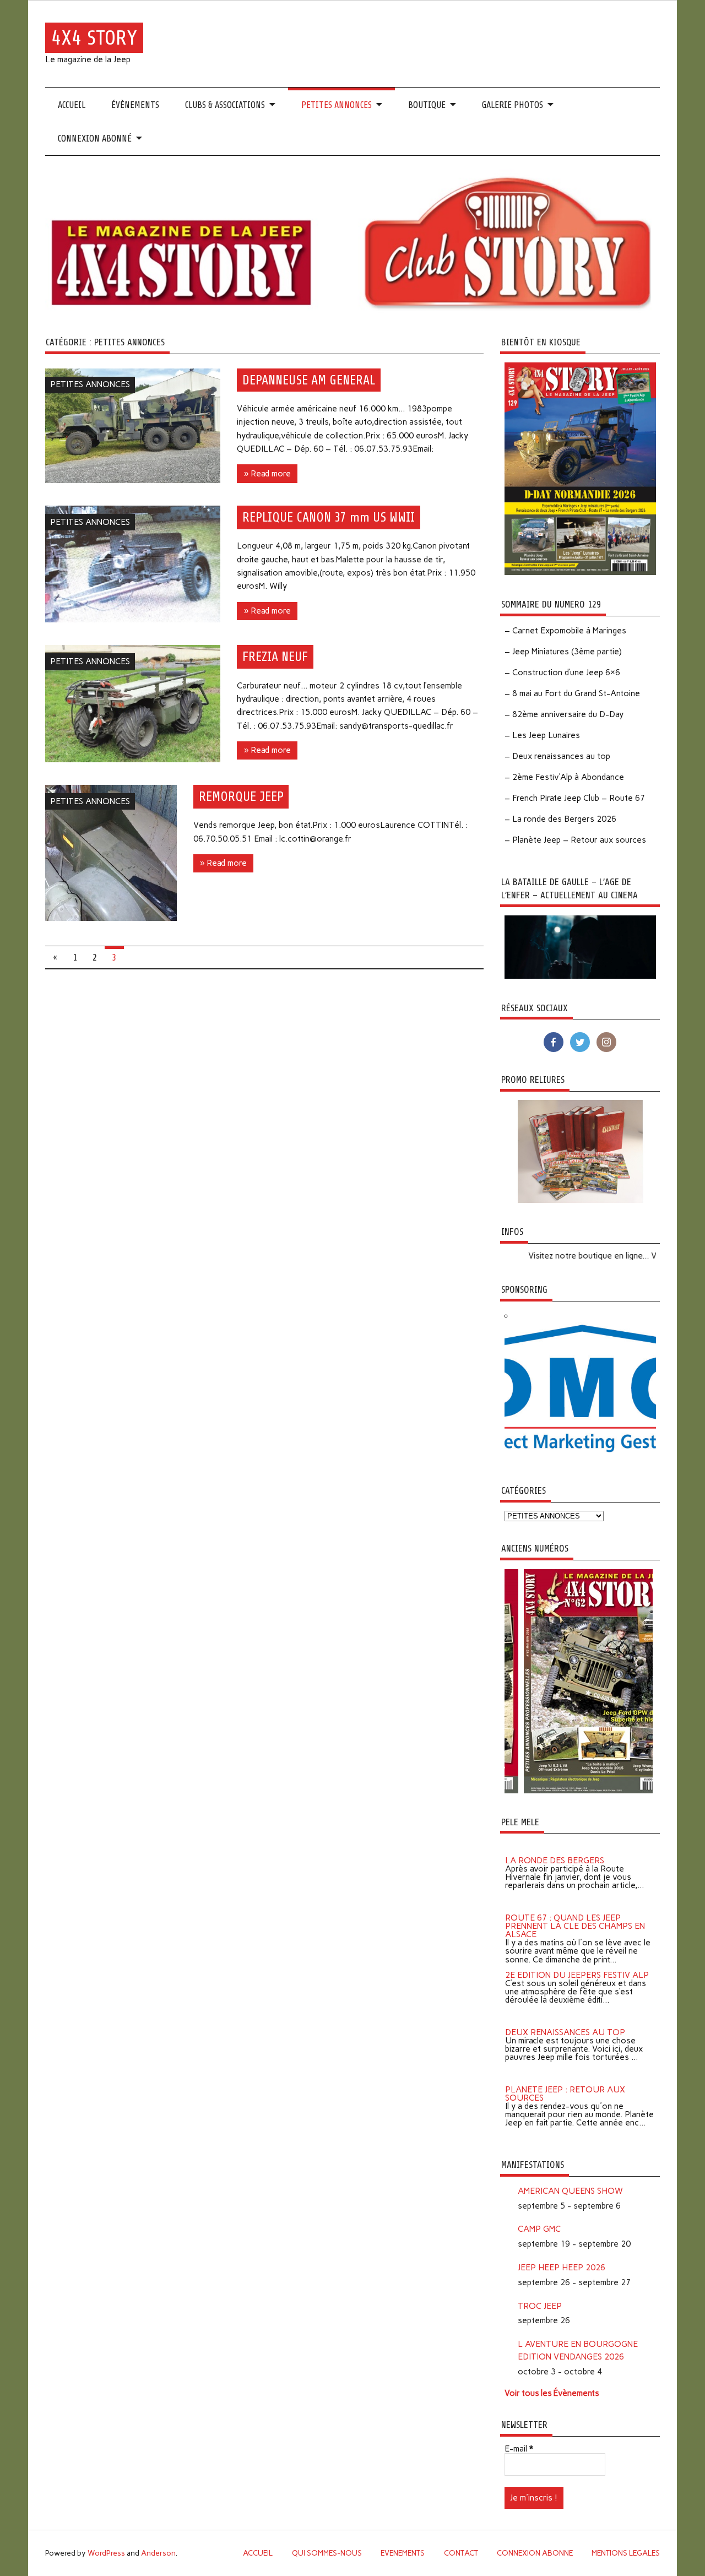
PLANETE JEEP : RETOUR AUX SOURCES (565, 2085)
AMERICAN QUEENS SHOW (570, 2191)
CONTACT (461, 2553)
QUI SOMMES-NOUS (327, 2553)
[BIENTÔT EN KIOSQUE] (580, 572)
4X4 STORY (94, 38)
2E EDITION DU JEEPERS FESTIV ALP (577, 1966)
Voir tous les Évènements (552, 2393)
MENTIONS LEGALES (626, 2553)
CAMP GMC (539, 2229)
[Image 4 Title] (541, 1791)
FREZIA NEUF (275, 657)
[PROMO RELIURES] (580, 1200)
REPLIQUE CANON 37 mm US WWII (329, 517)
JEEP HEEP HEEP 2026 (562, 2268)
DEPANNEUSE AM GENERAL (309, 380)
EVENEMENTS (403, 2553)
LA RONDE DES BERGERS (555, 1852)
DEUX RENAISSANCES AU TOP (565, 2024)
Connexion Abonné (95, 139)
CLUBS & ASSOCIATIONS (225, 105)
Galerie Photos (513, 105)
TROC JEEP (540, 2306)
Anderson (158, 2553)
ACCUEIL (72, 105)
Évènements (135, 105)
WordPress (106, 2553)
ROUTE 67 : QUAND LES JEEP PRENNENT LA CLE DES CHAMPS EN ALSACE (575, 1917)
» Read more (267, 474)
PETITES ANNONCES (337, 105)
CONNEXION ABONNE (535, 2553)
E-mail (519, 2449)
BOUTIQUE (427, 105)
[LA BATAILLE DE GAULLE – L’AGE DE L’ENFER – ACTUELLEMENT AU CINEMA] (580, 976)
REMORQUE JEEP (241, 796)
